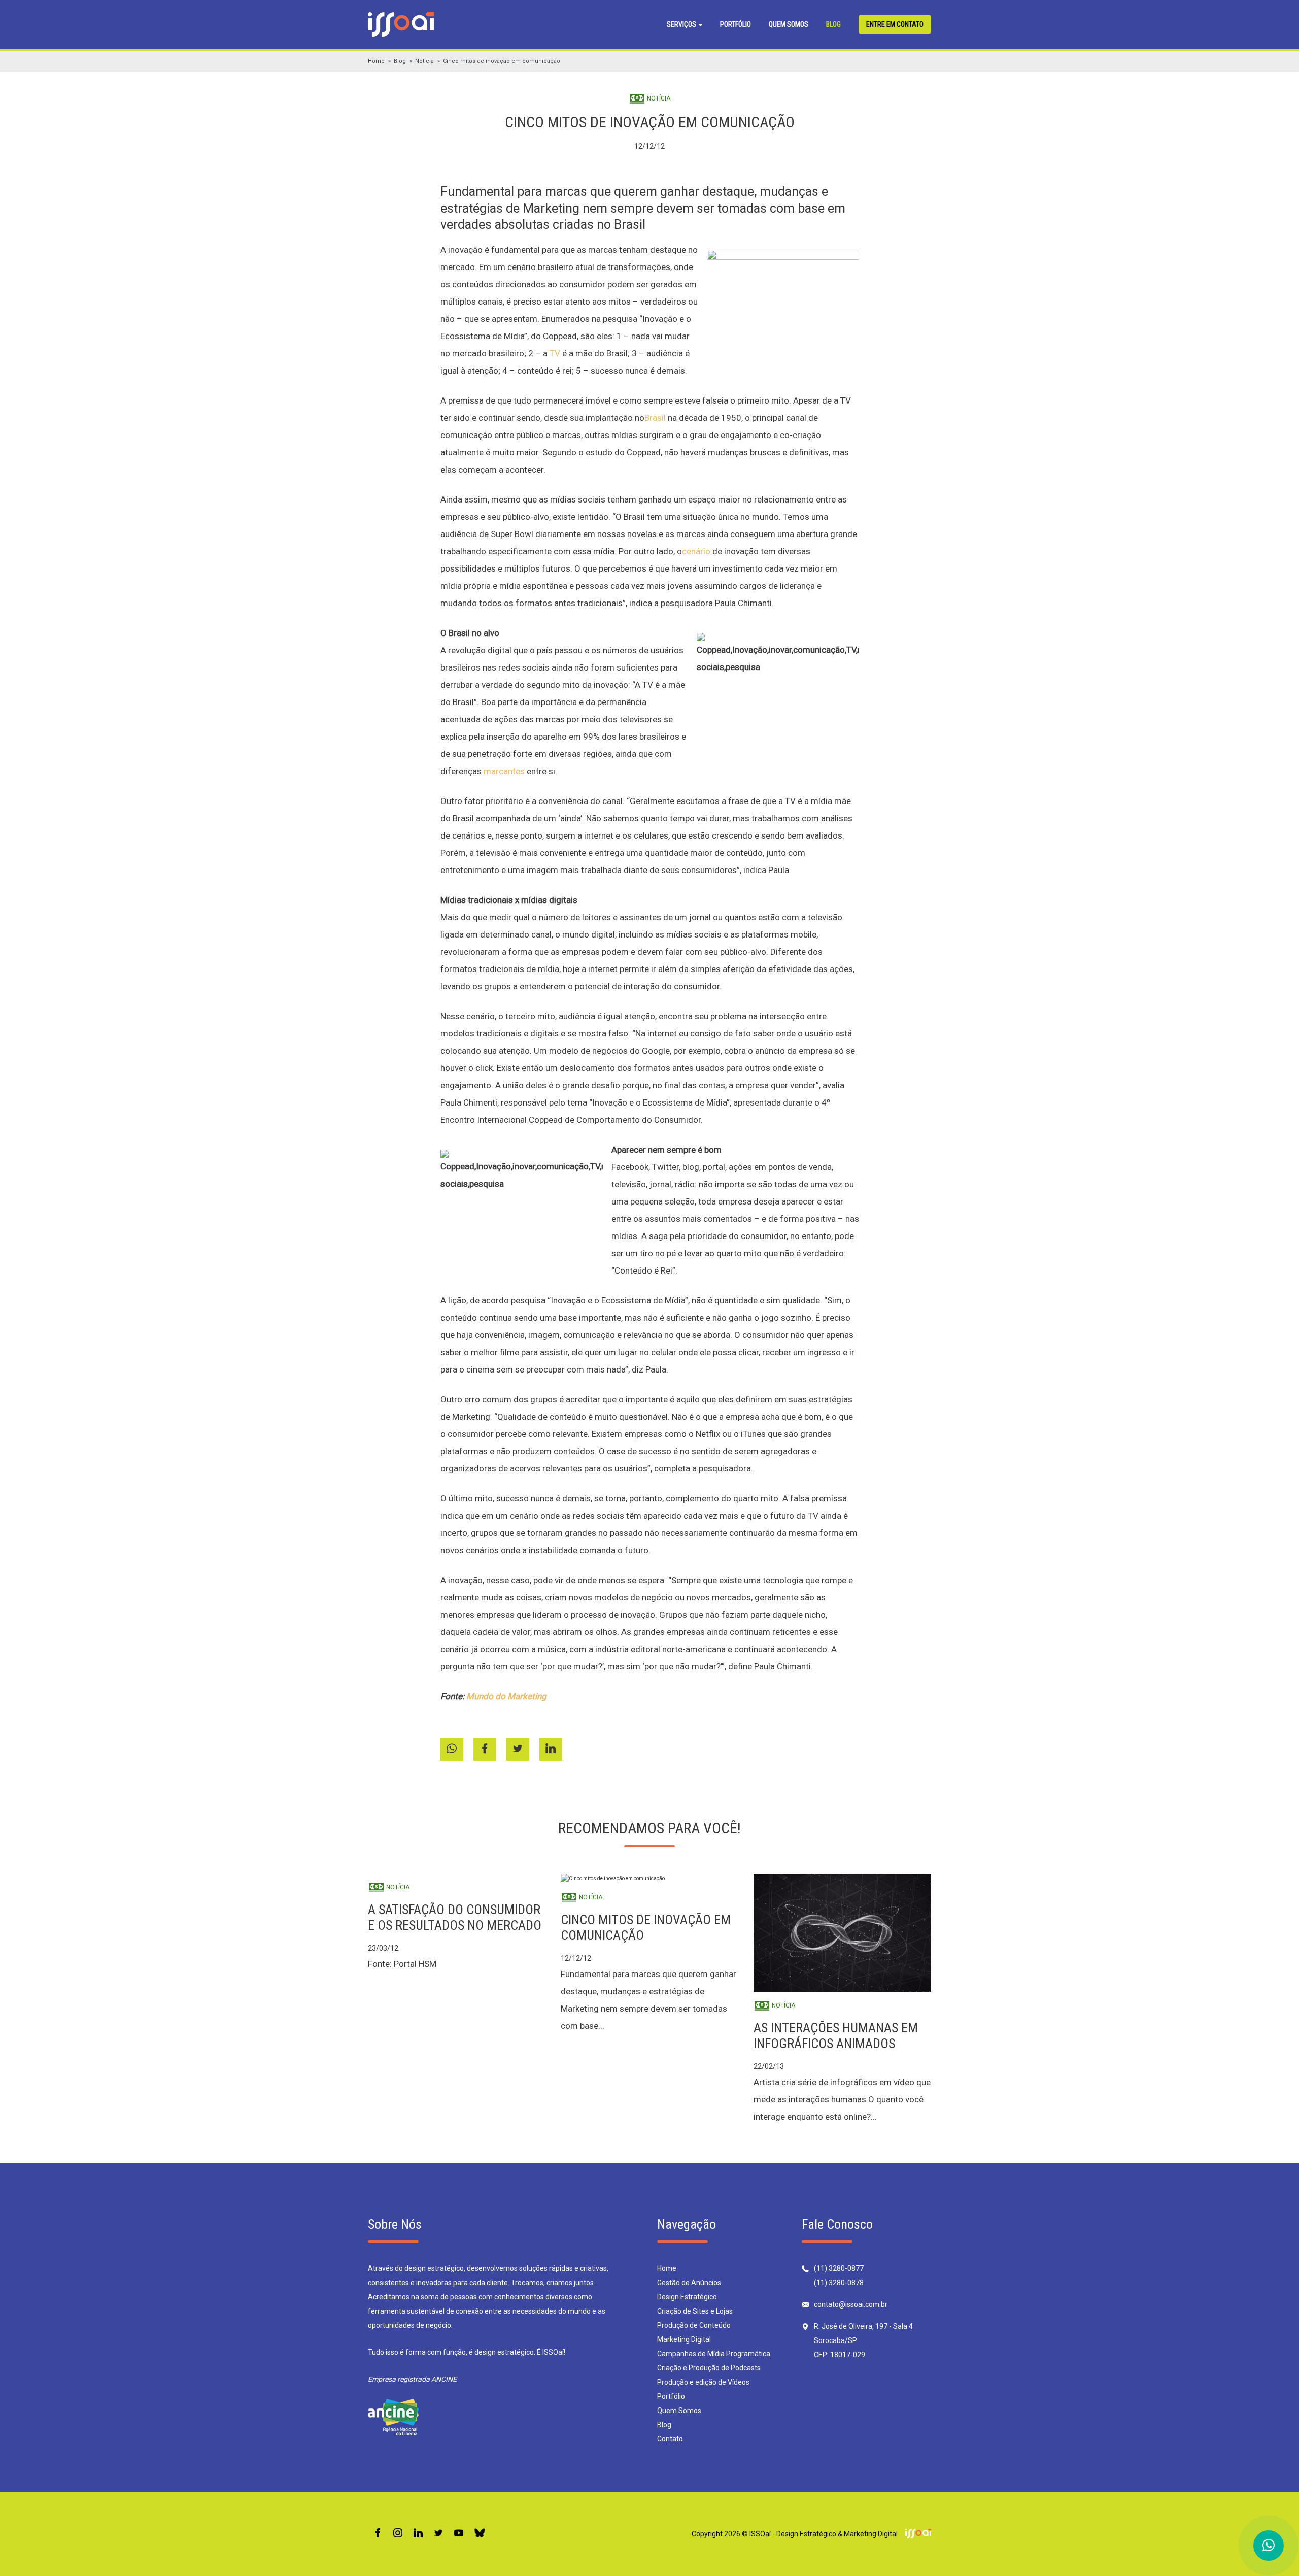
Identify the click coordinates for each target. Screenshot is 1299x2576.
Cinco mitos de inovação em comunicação (502, 61)
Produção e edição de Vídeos (703, 2382)
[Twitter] (438, 2534)
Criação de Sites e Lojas (695, 2311)
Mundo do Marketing (506, 1696)
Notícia (424, 61)
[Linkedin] (418, 2534)
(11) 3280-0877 (839, 2268)
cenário (696, 551)
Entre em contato (895, 24)
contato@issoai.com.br (851, 2304)
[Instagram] (398, 2534)
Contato (670, 2439)
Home (376, 61)
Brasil (655, 418)
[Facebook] (378, 2534)
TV (555, 353)
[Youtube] (459, 2534)
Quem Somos (789, 24)
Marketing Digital (684, 2339)
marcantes (504, 771)
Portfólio (736, 24)
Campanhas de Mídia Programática (714, 2354)
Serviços (682, 24)
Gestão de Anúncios (689, 2283)
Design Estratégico (687, 2297)
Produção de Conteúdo (694, 2325)
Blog (833, 24)
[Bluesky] (480, 2534)
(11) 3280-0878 (839, 2283)
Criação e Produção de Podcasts (709, 2368)
